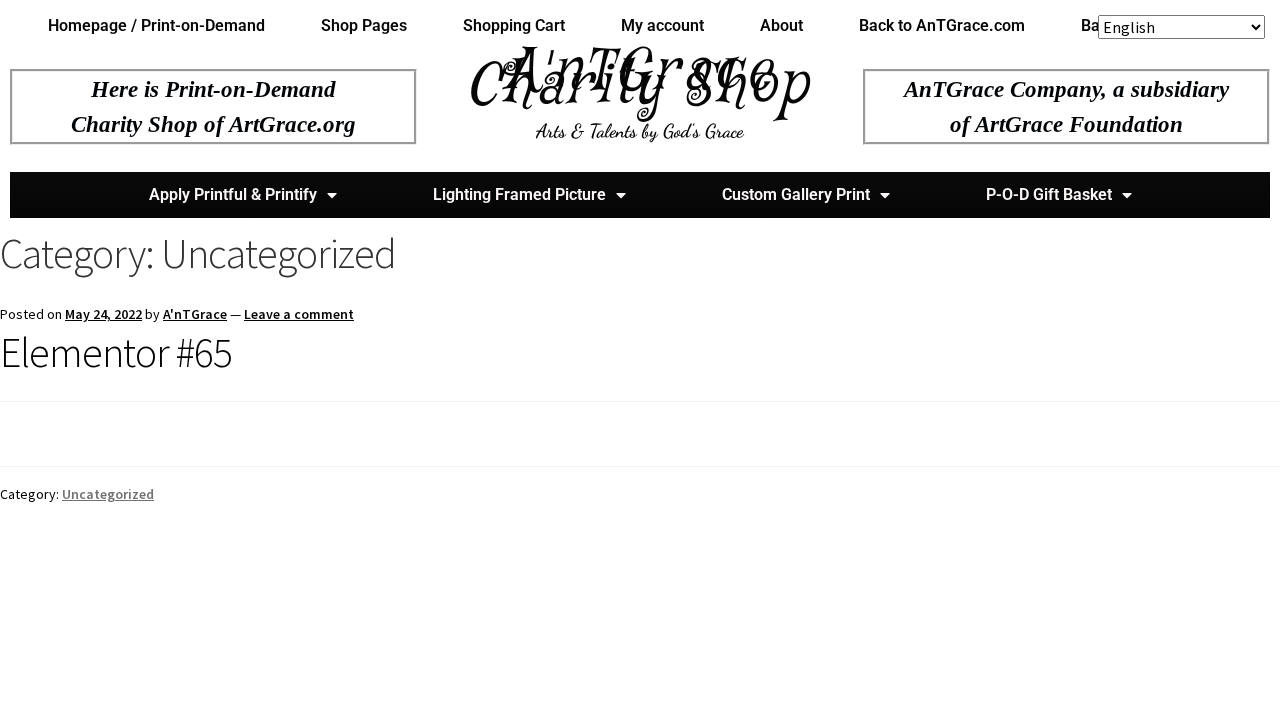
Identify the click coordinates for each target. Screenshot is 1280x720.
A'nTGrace (195, 314)
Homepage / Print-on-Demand (156, 25)
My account (662, 25)
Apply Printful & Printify (233, 194)
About (781, 25)
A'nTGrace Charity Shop (640, 79)
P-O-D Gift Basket (1049, 194)
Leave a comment (299, 314)
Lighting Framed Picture (519, 194)
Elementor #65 (116, 352)
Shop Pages (364, 25)
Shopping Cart (514, 25)
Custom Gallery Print (796, 194)
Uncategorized (108, 494)
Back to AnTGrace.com (942, 25)
